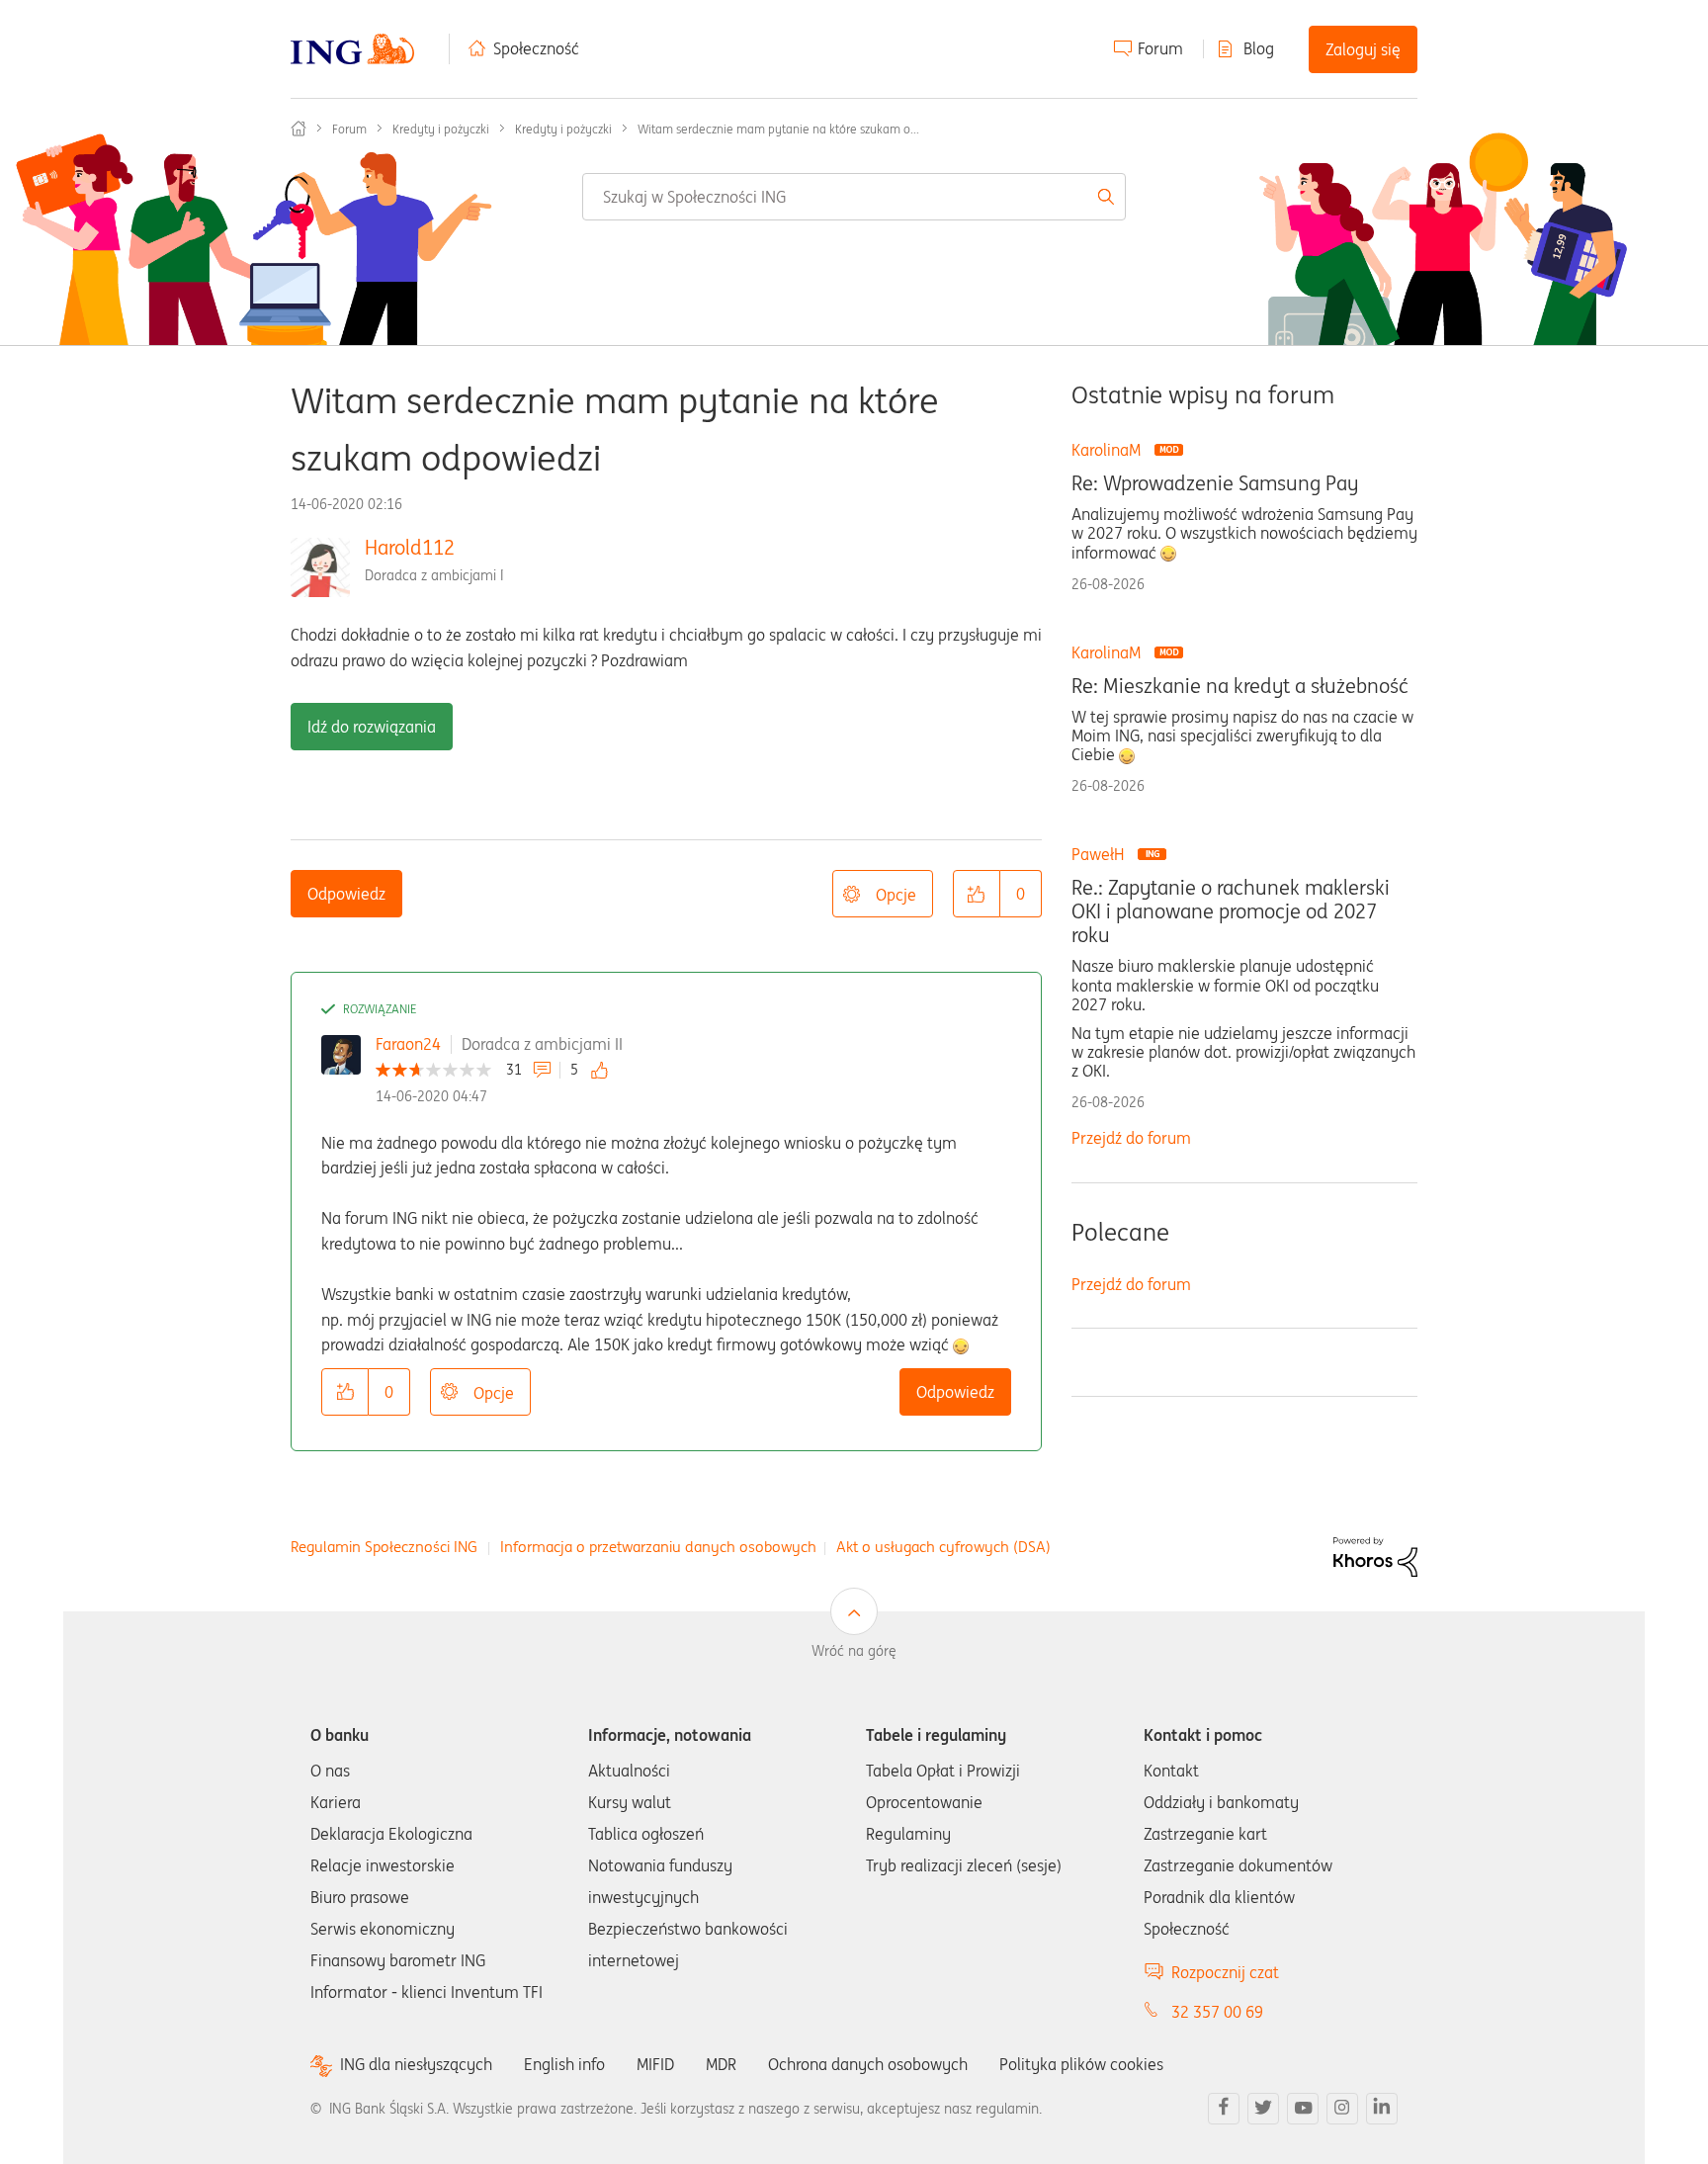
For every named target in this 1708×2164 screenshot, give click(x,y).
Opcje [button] (896, 895)
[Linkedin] (1382, 2109)
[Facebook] (1224, 2109)
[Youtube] (1303, 2109)
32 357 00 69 (1217, 2012)
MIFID (655, 2064)
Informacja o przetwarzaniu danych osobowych (658, 1547)
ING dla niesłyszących (416, 2065)
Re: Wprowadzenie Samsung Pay (1215, 483)
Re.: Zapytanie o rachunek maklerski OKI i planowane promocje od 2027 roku (1231, 911)
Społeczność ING (299, 129)
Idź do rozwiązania (372, 727)
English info (564, 2064)
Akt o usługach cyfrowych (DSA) (943, 1547)
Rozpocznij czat (1225, 1972)
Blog (1259, 48)
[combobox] (854, 197)
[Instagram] (1342, 2109)
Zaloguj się (1363, 49)
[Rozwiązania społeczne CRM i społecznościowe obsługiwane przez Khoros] (1375, 1555)
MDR (721, 2064)
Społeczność (536, 48)
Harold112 (410, 547)
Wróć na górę (854, 1651)
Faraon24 (408, 1044)
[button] (977, 894)
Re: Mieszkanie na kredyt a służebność (1240, 686)
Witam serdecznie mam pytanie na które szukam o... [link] (778, 129)
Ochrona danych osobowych (868, 2064)
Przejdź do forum (1131, 1138)
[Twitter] (1263, 2109)
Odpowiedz (346, 894)
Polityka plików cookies (1081, 2064)
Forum (1160, 48)
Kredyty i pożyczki (441, 129)
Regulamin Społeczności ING (384, 1547)
